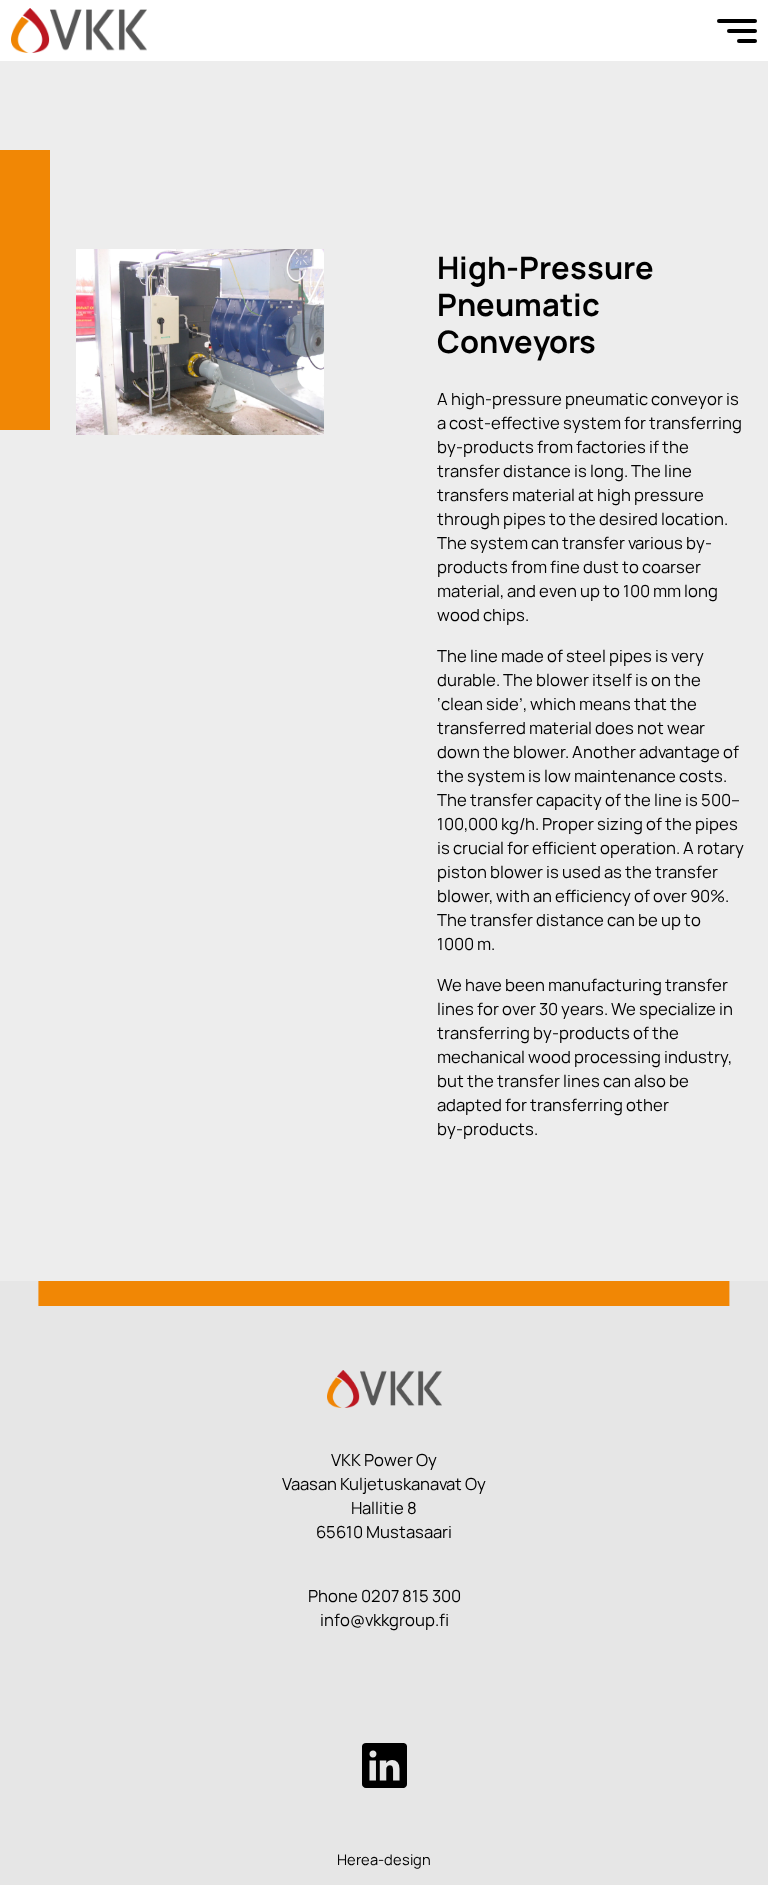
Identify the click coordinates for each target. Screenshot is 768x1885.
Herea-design (384, 1859)
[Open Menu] (737, 31)
